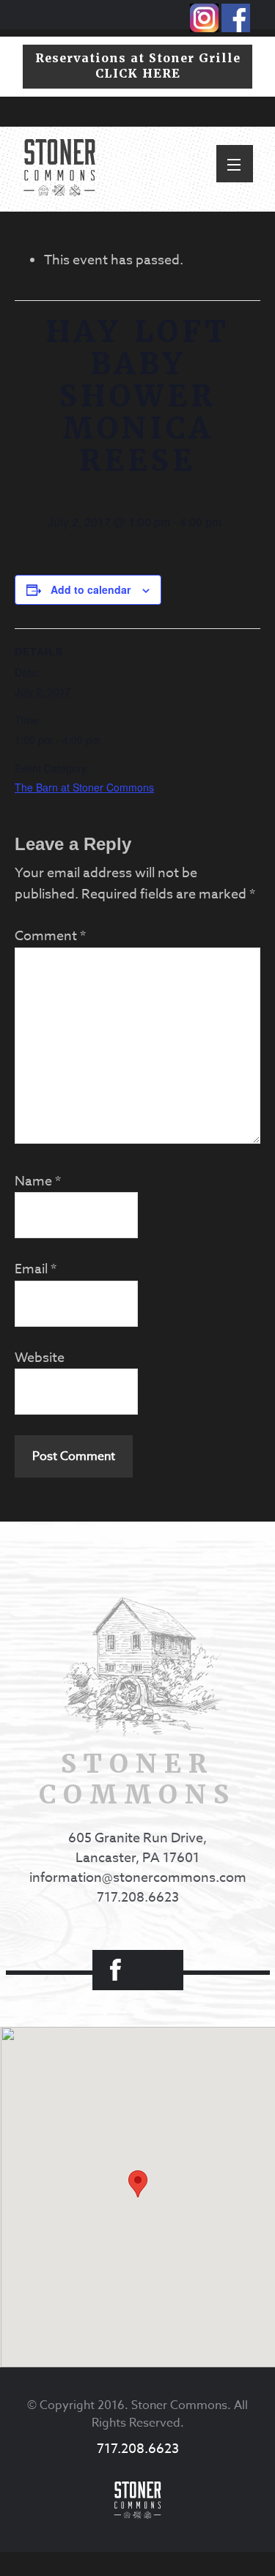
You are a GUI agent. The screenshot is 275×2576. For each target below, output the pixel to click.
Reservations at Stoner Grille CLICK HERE (138, 66)
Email (36, 1269)
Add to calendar (91, 589)
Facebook (115, 1970)
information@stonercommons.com (138, 1878)
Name (38, 1181)
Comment (50, 936)
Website (40, 1358)
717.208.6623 (138, 1898)
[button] (235, 164)
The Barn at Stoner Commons (84, 787)
